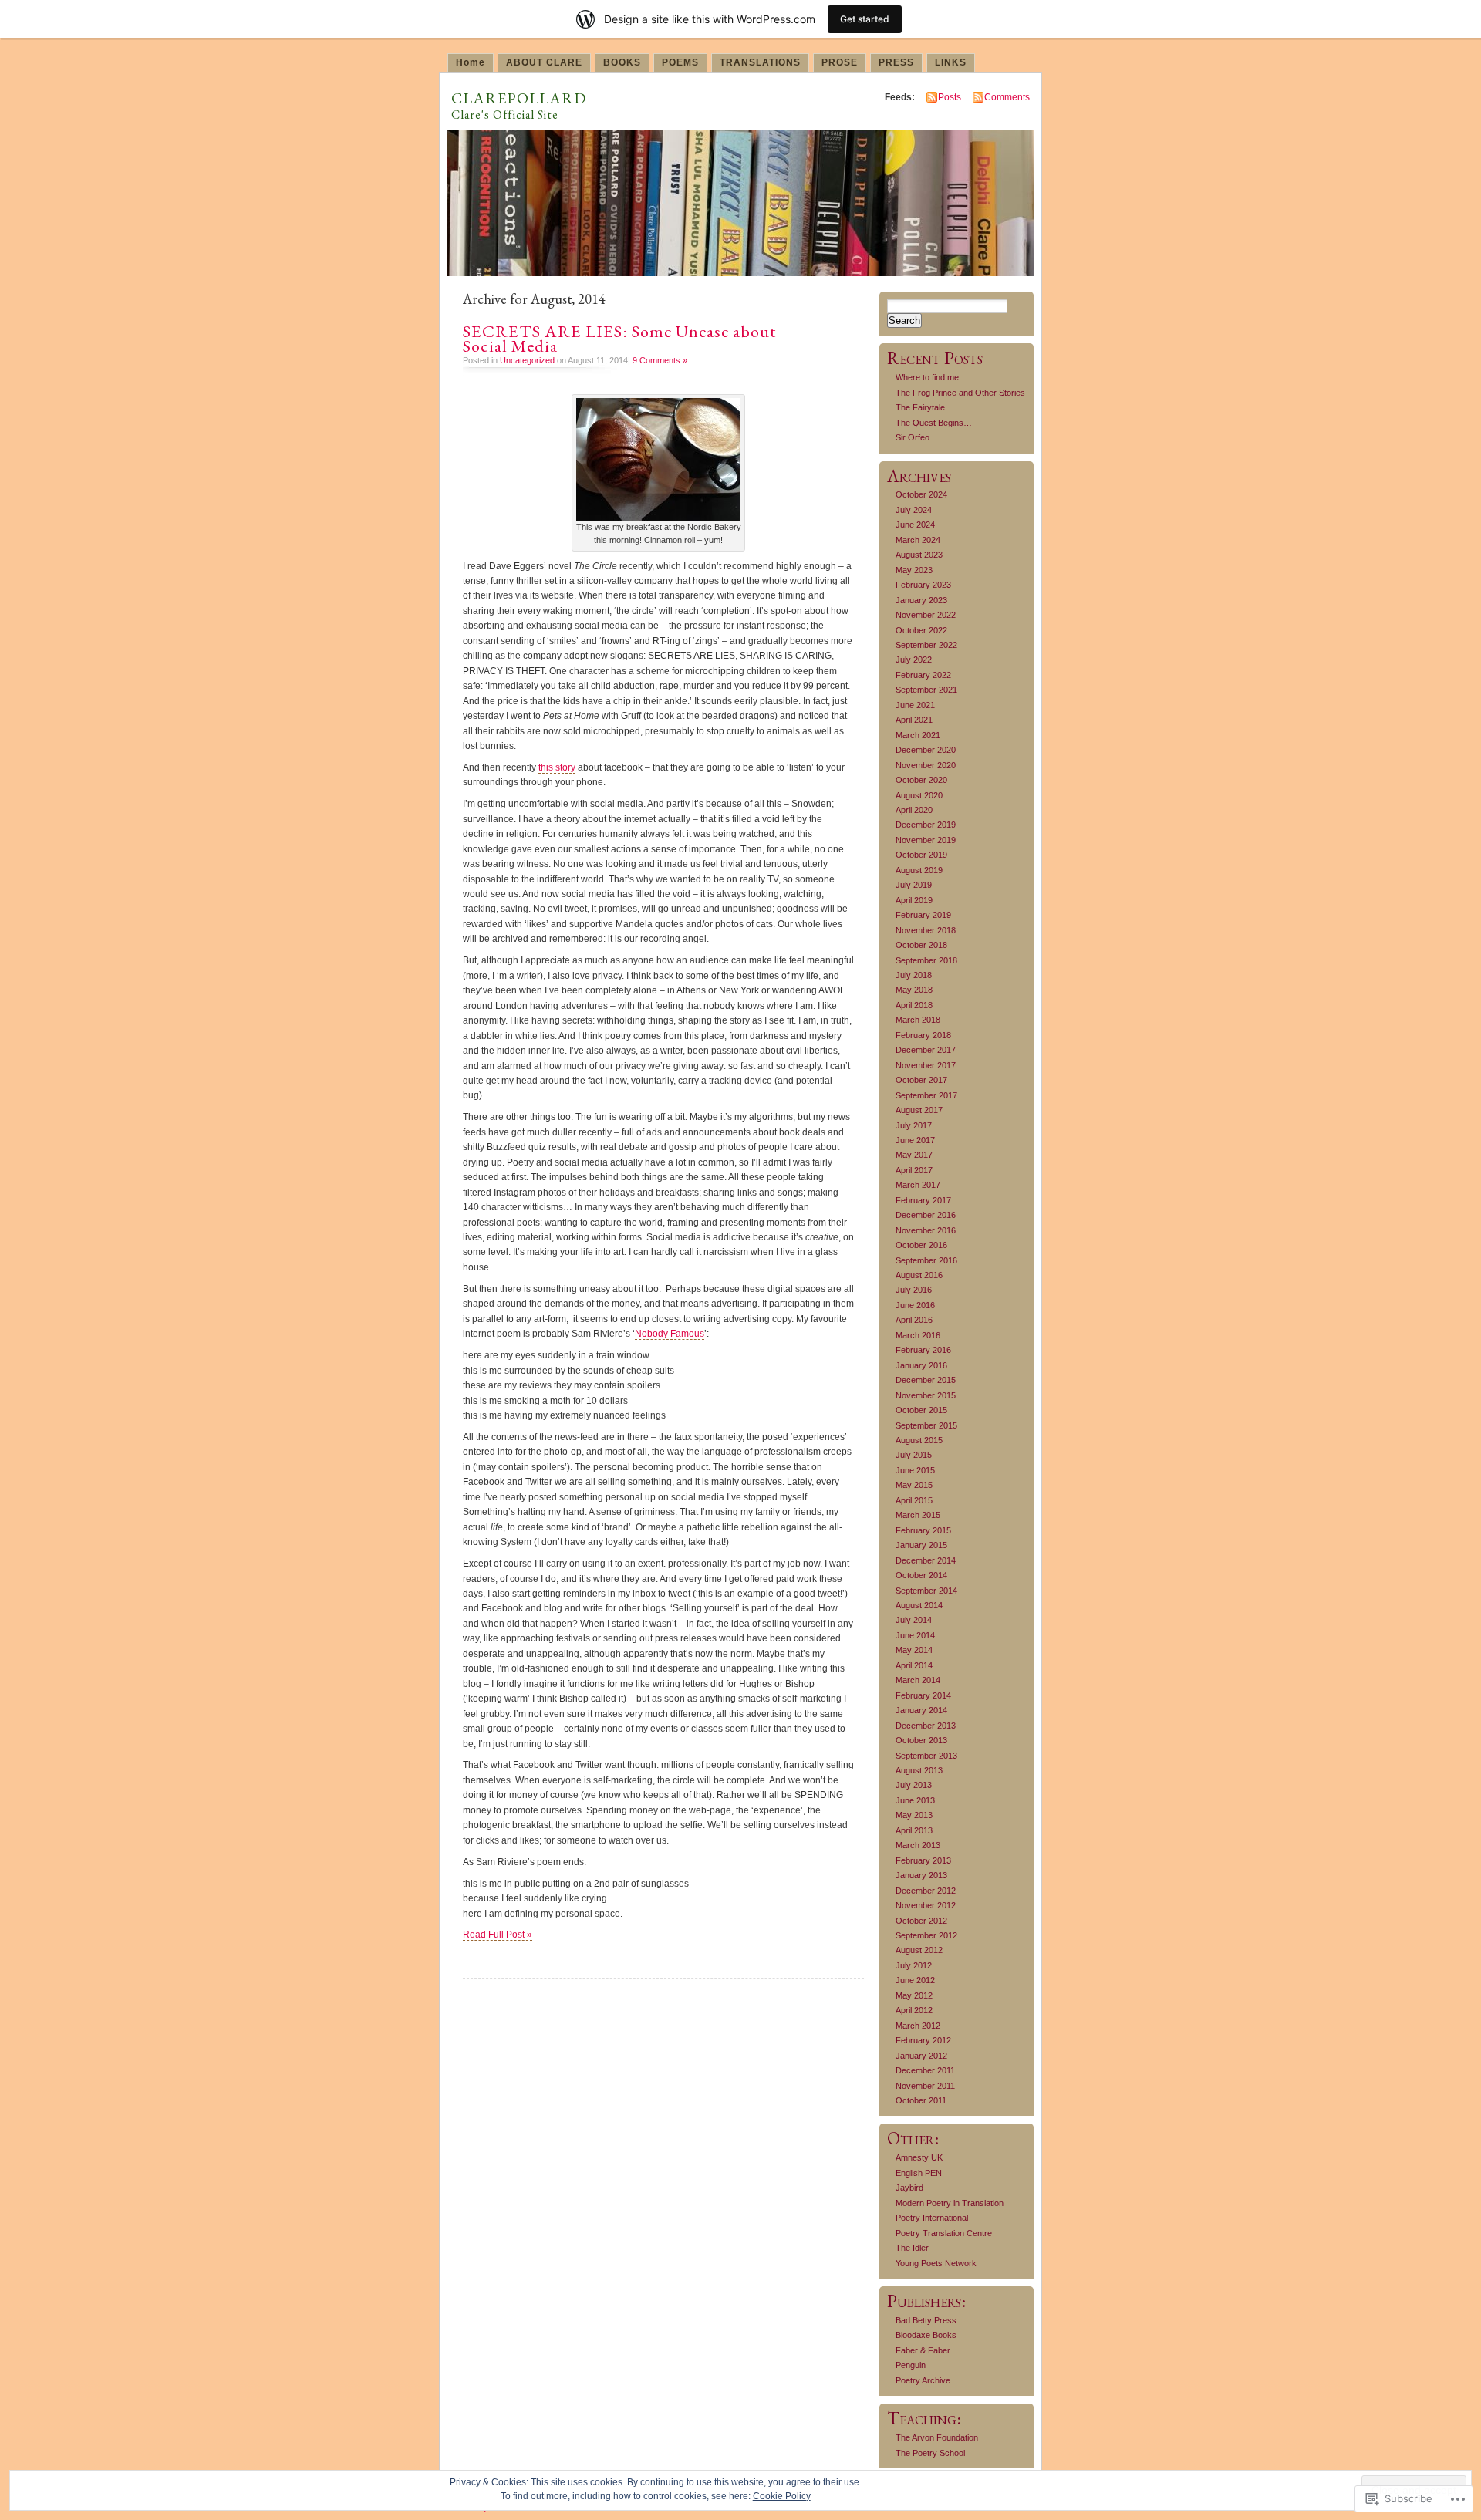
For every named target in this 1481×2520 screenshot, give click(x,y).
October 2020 (921, 780)
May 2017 (914, 1155)
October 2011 (921, 2100)
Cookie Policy (782, 2496)
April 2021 (914, 720)
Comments (1007, 97)
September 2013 (926, 1756)
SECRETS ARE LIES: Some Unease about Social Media (619, 339)
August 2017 (919, 1110)
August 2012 (919, 1950)
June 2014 (915, 1635)
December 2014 (926, 1560)
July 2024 (914, 510)
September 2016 (926, 1260)
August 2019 (919, 870)
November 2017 (926, 1065)
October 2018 (921, 945)
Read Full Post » (498, 1935)
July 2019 (914, 885)
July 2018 (914, 975)
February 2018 (923, 1035)
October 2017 (921, 1080)
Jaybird (909, 2188)
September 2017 (926, 1095)
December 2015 (926, 1380)
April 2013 (914, 1830)
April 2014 (914, 1665)
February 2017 (923, 1200)
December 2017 (926, 1050)
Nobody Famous (670, 1334)
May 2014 (914, 1650)
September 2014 (926, 1591)
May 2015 (914, 1485)
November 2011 (925, 2086)
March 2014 (918, 1680)
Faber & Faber (923, 2350)
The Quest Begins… (934, 423)
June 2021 (915, 705)
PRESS (896, 62)
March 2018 (918, 1020)
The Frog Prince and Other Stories (960, 393)
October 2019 (921, 855)
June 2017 (915, 1140)
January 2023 (921, 600)
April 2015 (914, 1500)
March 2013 (918, 1845)
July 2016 (914, 1290)
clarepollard (519, 95)
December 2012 (926, 1891)
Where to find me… (931, 377)
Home (471, 62)
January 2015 (921, 1545)
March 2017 (918, 1185)
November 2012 (926, 1905)
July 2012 (914, 1965)
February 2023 (923, 585)
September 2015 (926, 1425)
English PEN (919, 2173)
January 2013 (921, 1875)
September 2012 (926, 1935)
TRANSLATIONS (760, 62)
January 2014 (921, 1710)
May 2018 (914, 990)
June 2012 (915, 1980)
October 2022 (921, 630)
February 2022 (923, 675)
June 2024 (915, 525)
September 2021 (926, 690)
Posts (950, 97)
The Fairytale (920, 407)
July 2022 (914, 660)
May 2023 (914, 570)
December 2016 (926, 1215)
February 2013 (923, 1860)
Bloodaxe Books (926, 2335)
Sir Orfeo (913, 437)
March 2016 (918, 1335)
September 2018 (926, 960)
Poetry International (932, 2218)
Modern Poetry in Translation (950, 2203)
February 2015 (923, 1530)
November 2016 (926, 1230)
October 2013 (921, 1740)
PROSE (840, 62)
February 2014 (923, 1695)
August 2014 (919, 1605)
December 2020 (926, 750)
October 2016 (921, 1245)
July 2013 (914, 1785)
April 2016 (914, 1320)
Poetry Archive (923, 2380)
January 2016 (921, 1365)
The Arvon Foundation (937, 2437)
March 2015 (918, 1515)
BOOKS (622, 62)
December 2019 (926, 825)
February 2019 (923, 915)
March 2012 (918, 2026)
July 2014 (914, 1620)
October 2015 (921, 1410)
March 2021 (918, 735)
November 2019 (926, 840)
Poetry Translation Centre (944, 2233)
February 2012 (923, 2040)
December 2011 (925, 2070)
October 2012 (921, 1921)
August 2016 (919, 1275)
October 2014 (921, 1575)
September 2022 (926, 645)
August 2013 (919, 1770)
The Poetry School (930, 2453)
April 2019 (914, 900)
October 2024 (921, 494)
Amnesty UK (919, 2157)
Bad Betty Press (926, 2320)
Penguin (911, 2365)
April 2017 (914, 1170)
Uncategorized (527, 360)
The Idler (912, 2248)
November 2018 (926, 930)
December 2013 (926, 1726)
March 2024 (918, 540)
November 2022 (926, 615)
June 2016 (915, 1305)
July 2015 (914, 1455)
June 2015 (915, 1470)
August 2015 (919, 1440)
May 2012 (914, 1995)
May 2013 (914, 1815)
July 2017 (914, 1125)
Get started (865, 19)
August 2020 (919, 795)
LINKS (951, 62)
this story (557, 767)
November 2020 (926, 765)
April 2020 (914, 810)
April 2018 (914, 1005)
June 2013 (915, 1800)
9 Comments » (660, 360)
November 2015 (926, 1395)
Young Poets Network (936, 2263)
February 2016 (923, 1350)
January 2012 (921, 2056)
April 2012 (914, 2010)
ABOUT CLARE (544, 62)
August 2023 (919, 555)
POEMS (680, 62)
